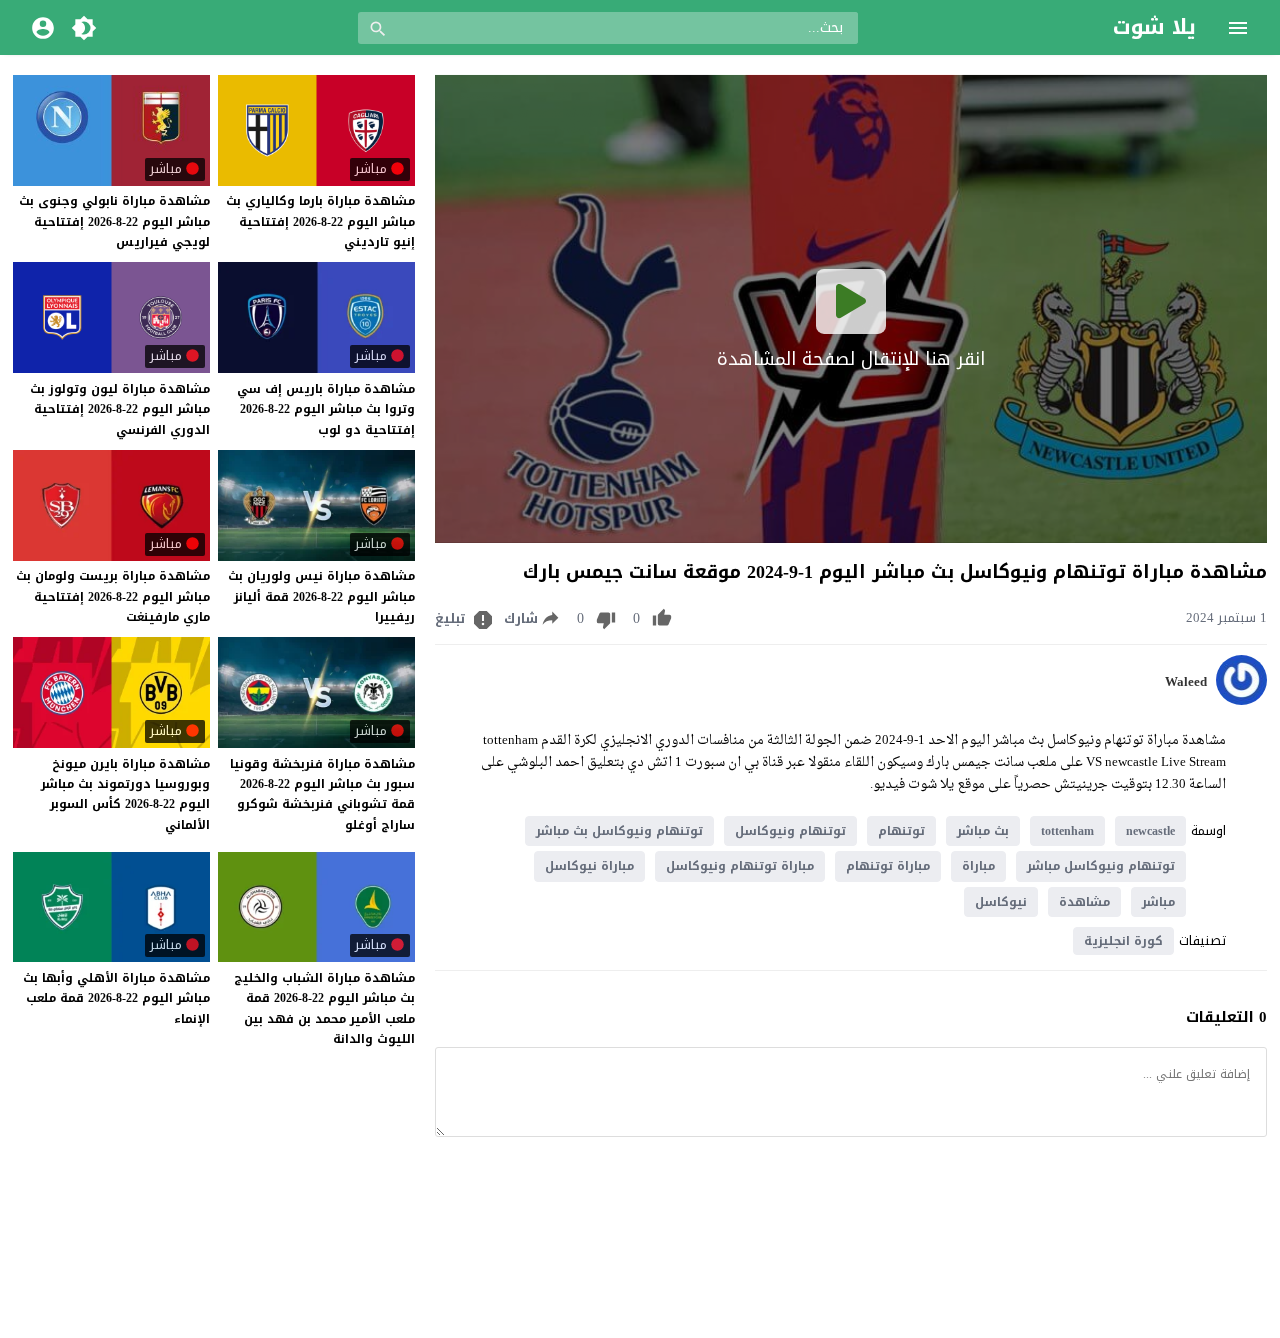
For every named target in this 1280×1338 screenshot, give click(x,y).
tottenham (1067, 831)
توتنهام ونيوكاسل (790, 831)
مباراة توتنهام (888, 866)
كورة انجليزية (1123, 941)
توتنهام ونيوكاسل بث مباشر (619, 831)
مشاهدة (1084, 902)
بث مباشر (983, 831)
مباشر (1158, 902)
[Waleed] (1241, 700)
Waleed (1186, 682)
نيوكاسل (1001, 902)
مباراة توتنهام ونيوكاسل (740, 866)
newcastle (1150, 831)
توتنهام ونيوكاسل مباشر (1101, 866)
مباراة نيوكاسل (589, 866)
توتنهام (901, 831)
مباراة (978, 866)
